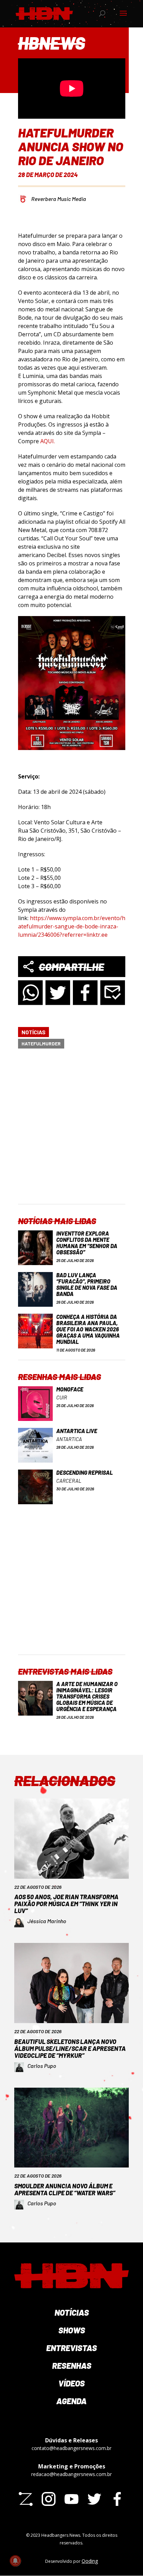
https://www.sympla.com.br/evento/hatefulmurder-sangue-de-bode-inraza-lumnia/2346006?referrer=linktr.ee (72, 926)
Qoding (90, 2561)
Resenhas (72, 2365)
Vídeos (71, 2383)
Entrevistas (71, 2348)
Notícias (33, 1032)
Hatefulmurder (41, 1043)
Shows (72, 2330)
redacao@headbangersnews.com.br (71, 2474)
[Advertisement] (71, 1132)
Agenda (71, 2401)
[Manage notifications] (15, 2561)
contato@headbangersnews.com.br (71, 2448)
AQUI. (47, 441)
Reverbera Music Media (59, 199)
